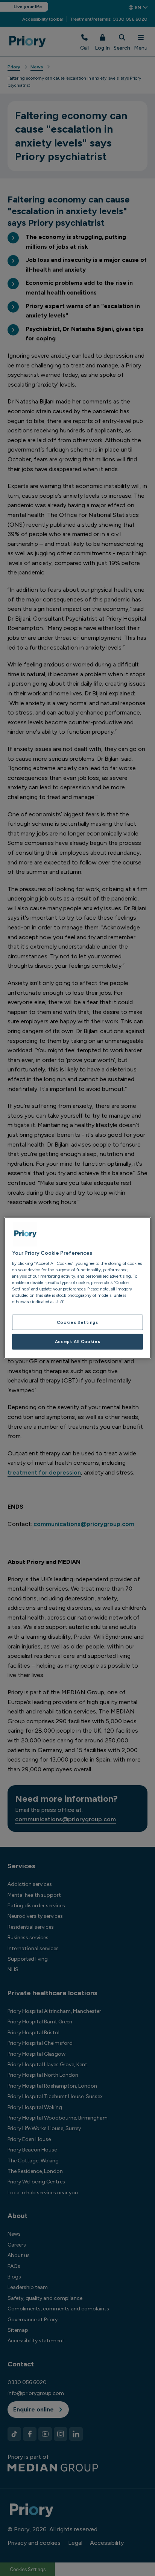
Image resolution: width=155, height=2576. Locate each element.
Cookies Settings (77, 1322)
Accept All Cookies (77, 1342)
